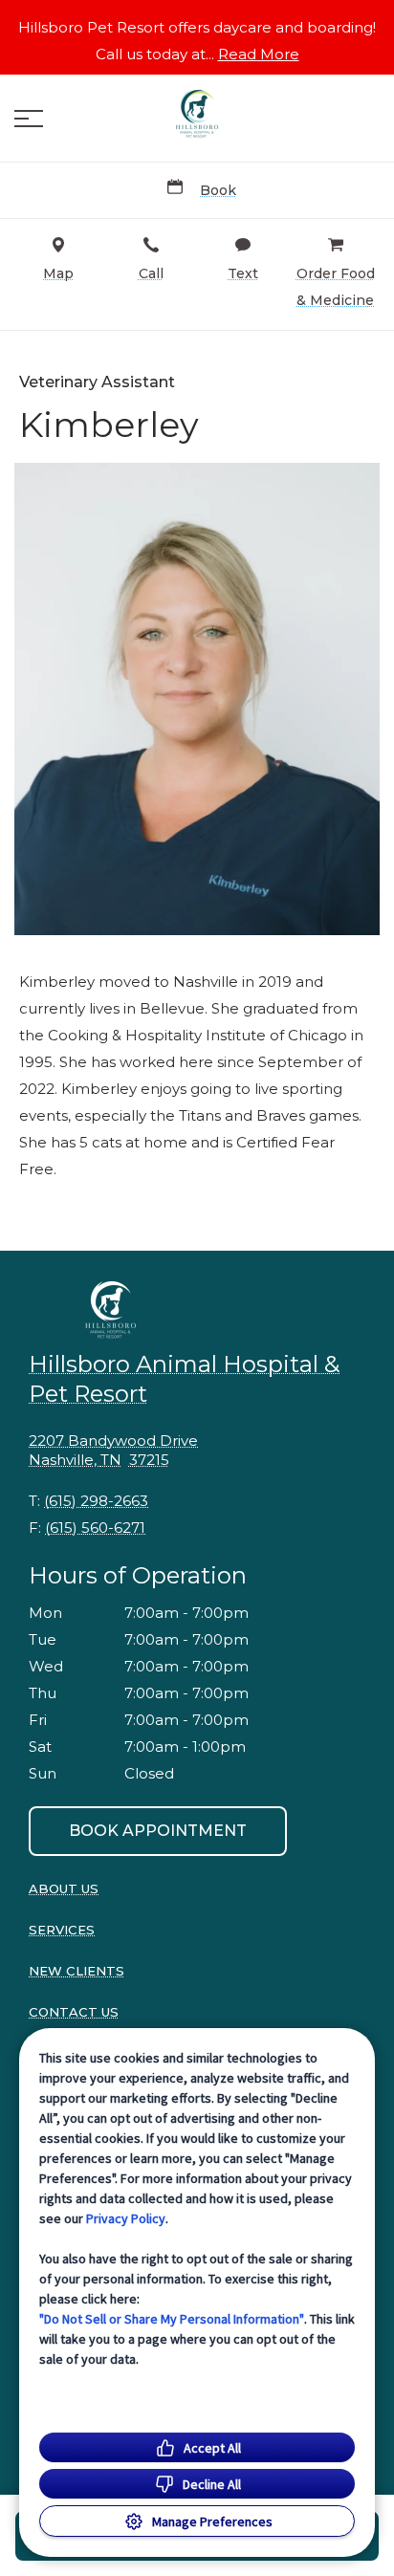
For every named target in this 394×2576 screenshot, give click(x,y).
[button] (29, 119)
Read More (259, 55)
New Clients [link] (77, 1971)
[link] (197, 114)
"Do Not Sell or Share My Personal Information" (172, 2319)
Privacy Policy (126, 2218)
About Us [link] (64, 1888)
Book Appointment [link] (158, 1831)
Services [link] (62, 1930)
